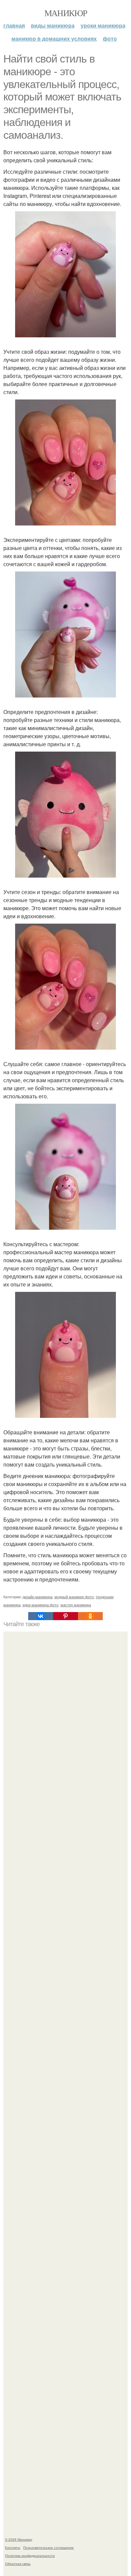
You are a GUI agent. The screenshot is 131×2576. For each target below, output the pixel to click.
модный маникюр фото (74, 1597)
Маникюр (66, 13)
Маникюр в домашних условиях (54, 38)
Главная (14, 25)
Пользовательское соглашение (49, 2547)
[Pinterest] (65, 1616)
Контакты (13, 2547)
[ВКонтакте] (41, 1616)
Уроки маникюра (103, 25)
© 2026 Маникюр (19, 2539)
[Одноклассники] (90, 1616)
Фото (110, 38)
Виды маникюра (53, 25)
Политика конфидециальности (30, 2556)
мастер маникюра (76, 1605)
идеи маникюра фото (40, 1605)
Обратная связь (18, 2564)
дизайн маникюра (37, 1597)
